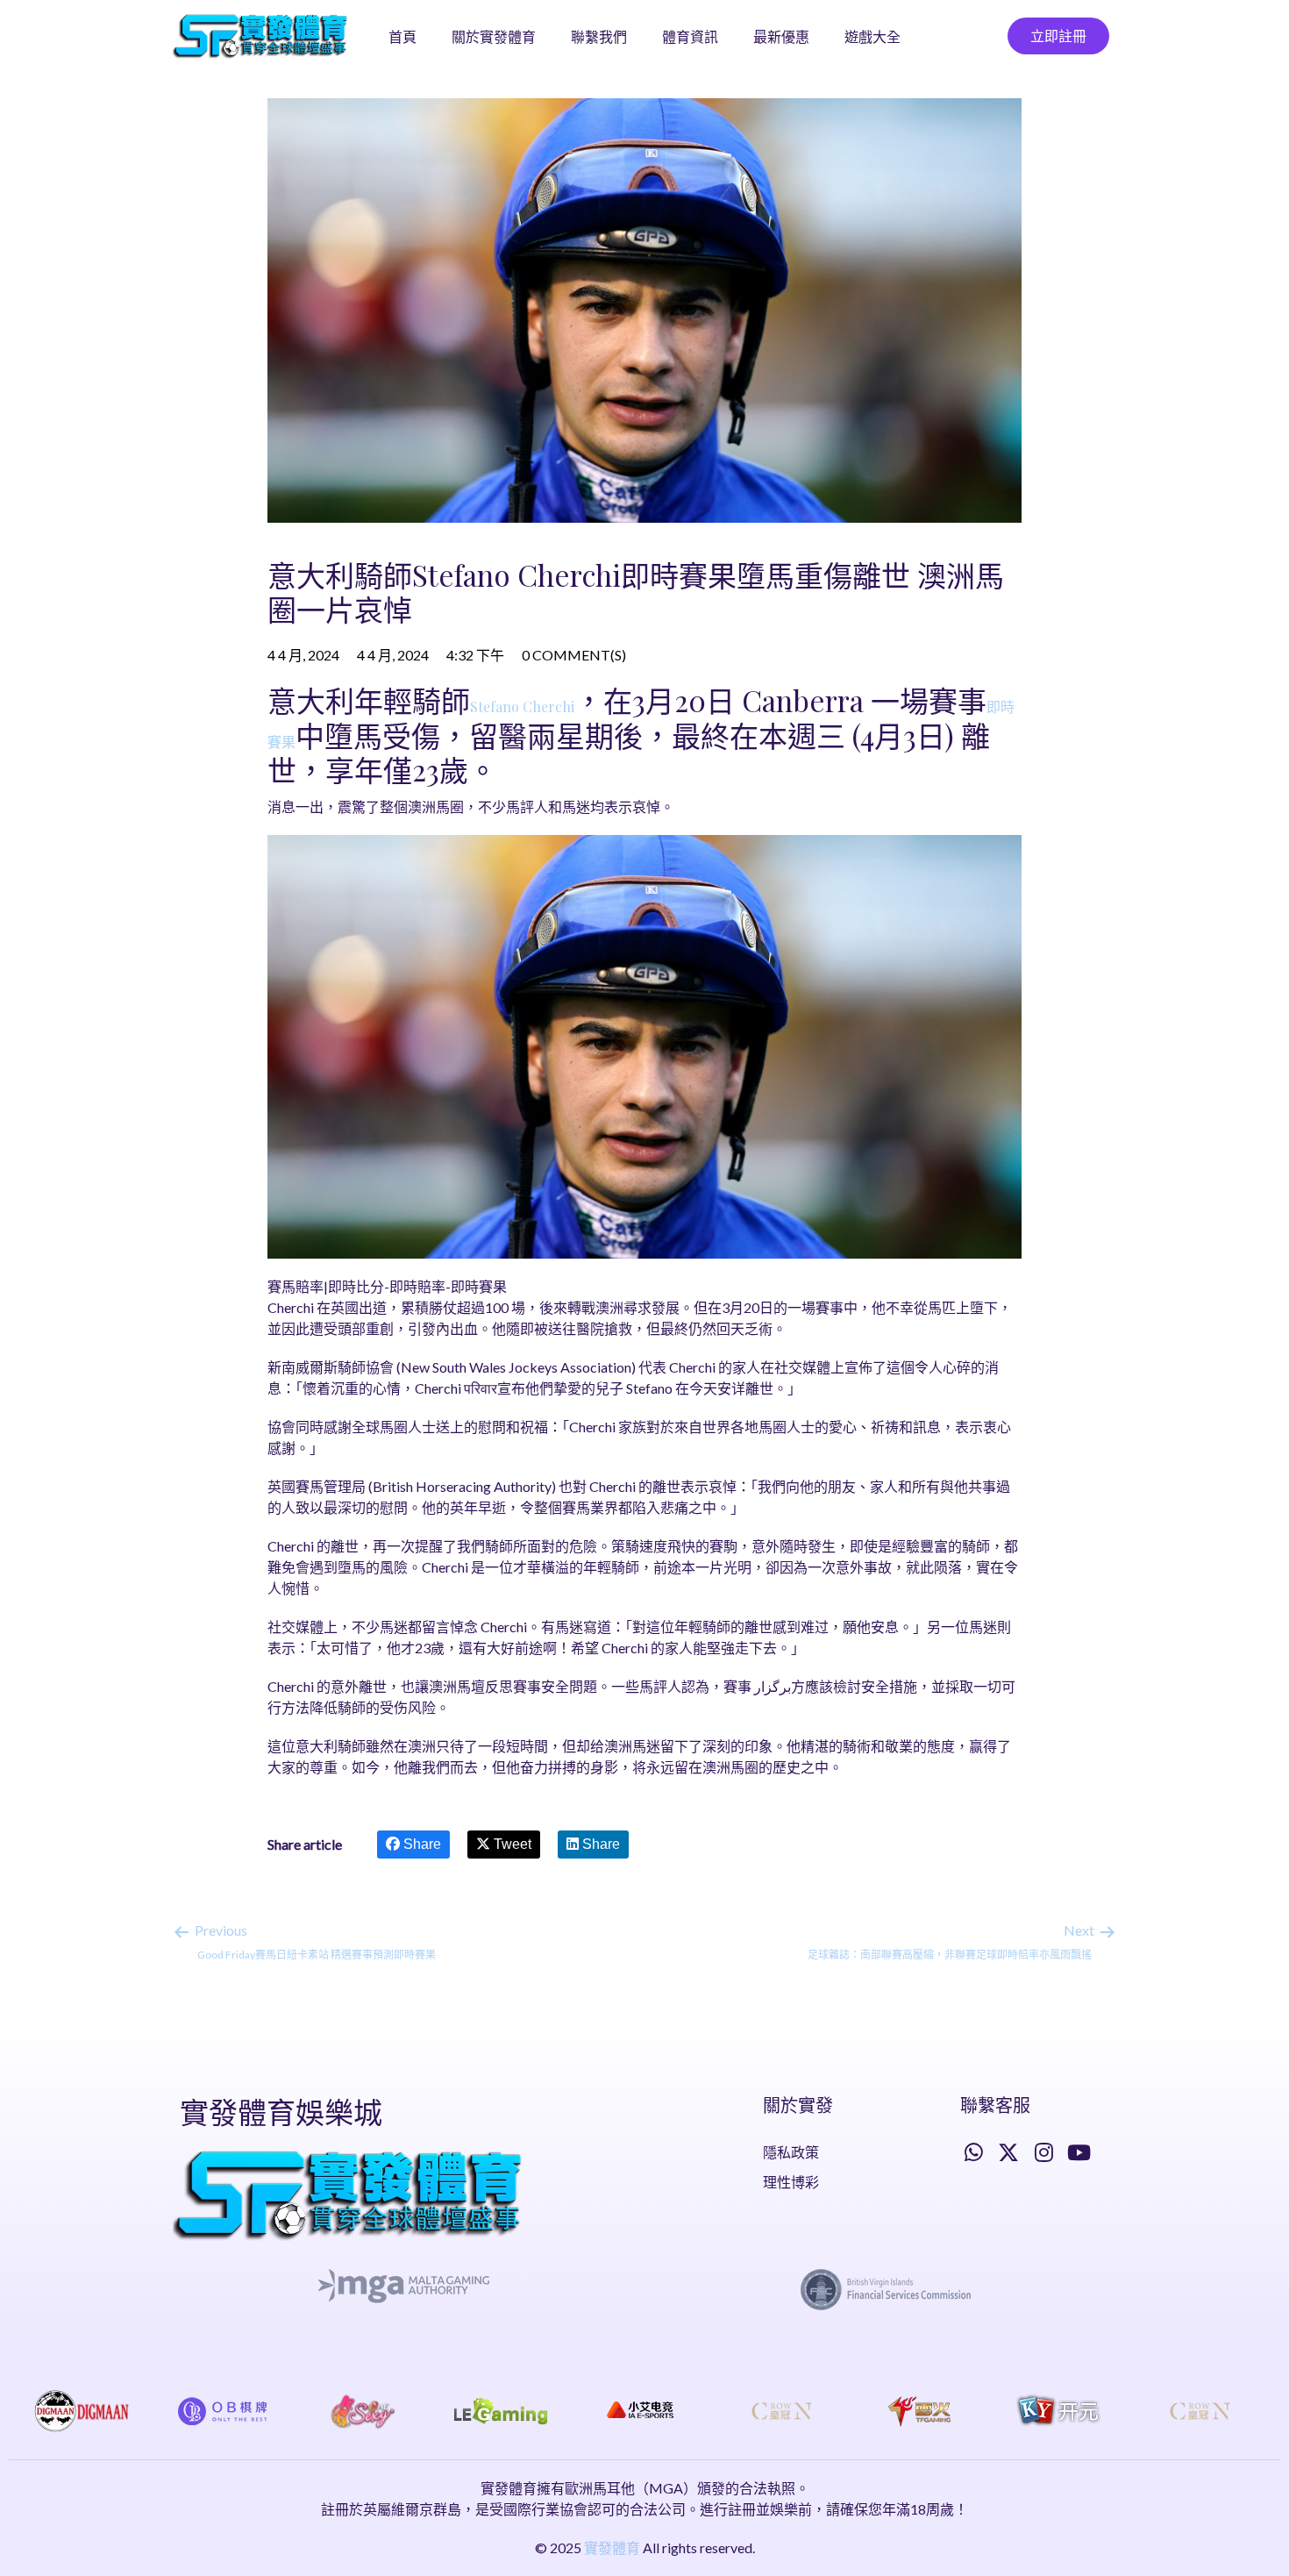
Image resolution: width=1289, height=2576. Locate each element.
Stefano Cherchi (522, 706)
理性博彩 (791, 2182)
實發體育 (612, 2547)
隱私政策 (791, 2152)
